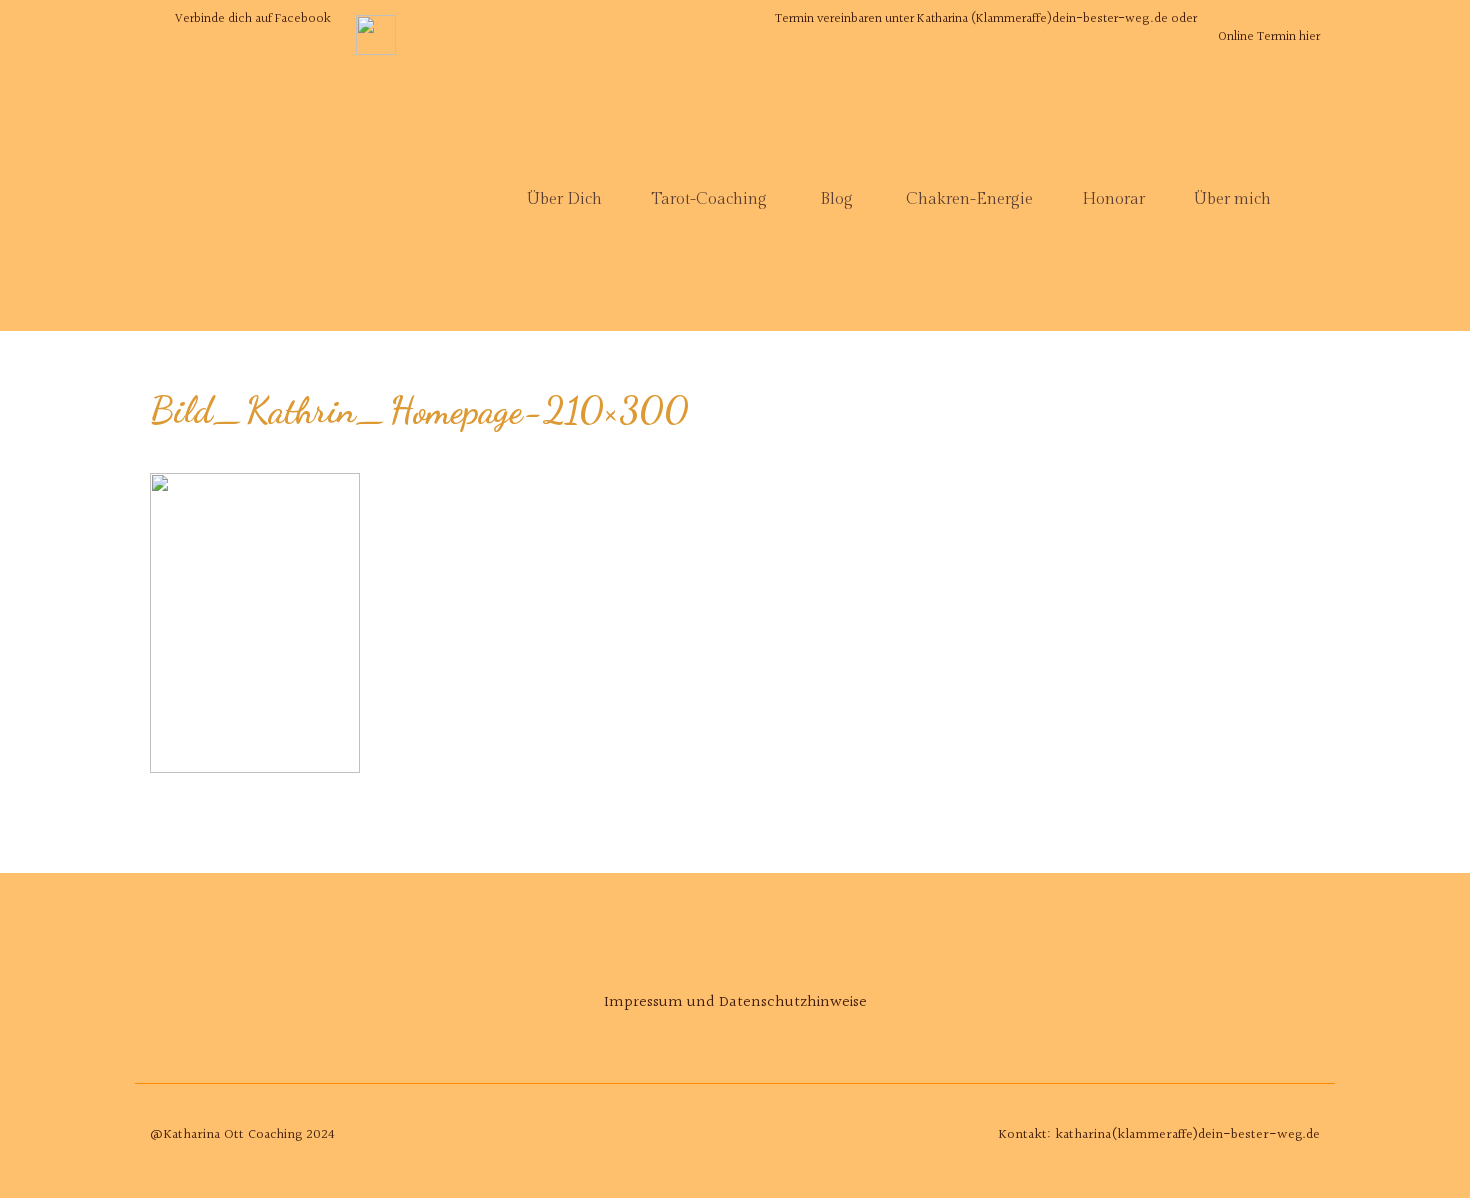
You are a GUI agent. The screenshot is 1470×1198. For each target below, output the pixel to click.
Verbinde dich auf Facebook (253, 19)
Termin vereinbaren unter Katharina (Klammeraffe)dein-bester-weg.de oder (986, 19)
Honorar (1113, 199)
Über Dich (564, 199)
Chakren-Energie (969, 199)
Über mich (1232, 199)
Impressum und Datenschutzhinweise (735, 1002)
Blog (836, 199)
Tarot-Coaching (709, 199)
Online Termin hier (1269, 37)
